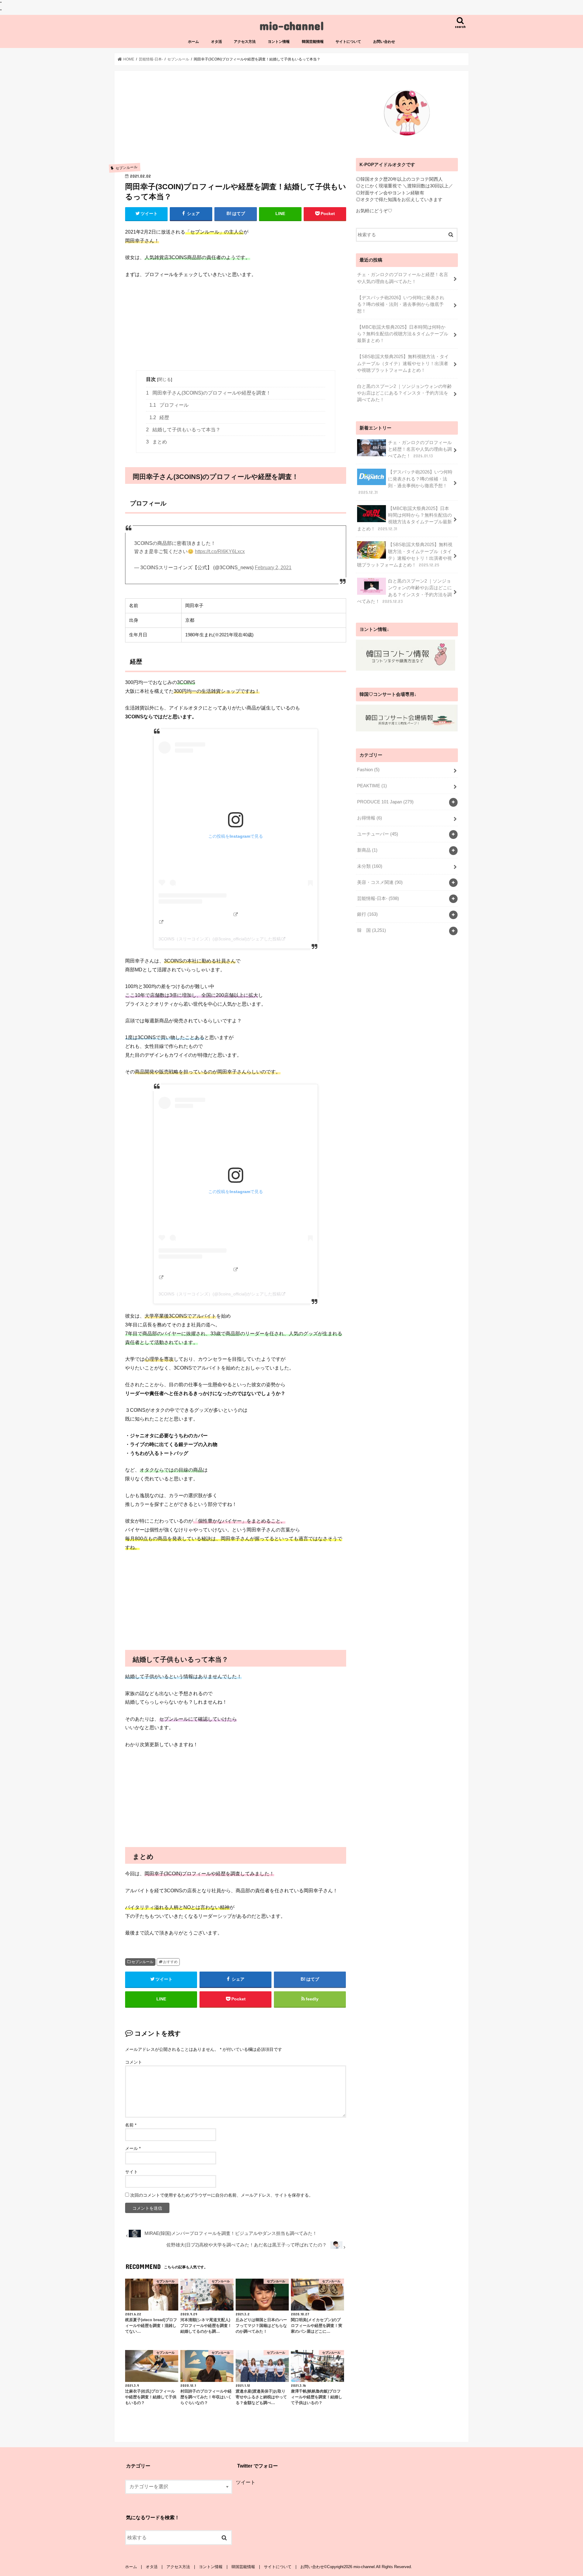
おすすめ (170, 1962)
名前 (131, 2125)
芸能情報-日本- (378, 898)
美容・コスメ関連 (380, 882)
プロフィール (169, 405)
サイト (131, 2172)
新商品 (367, 850)
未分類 (370, 866)
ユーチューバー (378, 834)
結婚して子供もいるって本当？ (183, 430)
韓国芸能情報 (313, 42)
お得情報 (370, 818)
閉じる (165, 379)
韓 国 (372, 930)
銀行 (367, 914)
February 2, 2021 (273, 568)
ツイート (246, 2482)
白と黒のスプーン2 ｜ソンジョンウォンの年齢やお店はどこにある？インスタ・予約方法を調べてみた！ (404, 393)
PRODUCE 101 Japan (385, 802)
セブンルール (142, 1962)
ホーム (193, 42)
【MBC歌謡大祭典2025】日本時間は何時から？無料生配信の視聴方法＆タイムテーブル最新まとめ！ (403, 334)
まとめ (157, 442)
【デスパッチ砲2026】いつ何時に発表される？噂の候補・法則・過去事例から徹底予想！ (401, 304)
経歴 (159, 417)
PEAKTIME (372, 786)
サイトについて (348, 42)
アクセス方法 (245, 42)
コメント (134, 2062)
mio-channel (292, 25)
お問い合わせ (384, 42)
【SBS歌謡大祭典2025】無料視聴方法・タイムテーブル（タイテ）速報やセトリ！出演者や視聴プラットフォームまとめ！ (403, 363)
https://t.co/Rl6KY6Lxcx (220, 551)
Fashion (368, 770)
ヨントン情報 (279, 42)
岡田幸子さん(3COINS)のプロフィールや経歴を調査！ (208, 393)
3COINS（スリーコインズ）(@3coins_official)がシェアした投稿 (220, 939)
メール (133, 2148)
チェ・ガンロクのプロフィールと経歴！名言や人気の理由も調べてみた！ (403, 278)
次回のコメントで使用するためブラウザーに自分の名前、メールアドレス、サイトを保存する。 (222, 2195)
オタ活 (216, 42)
